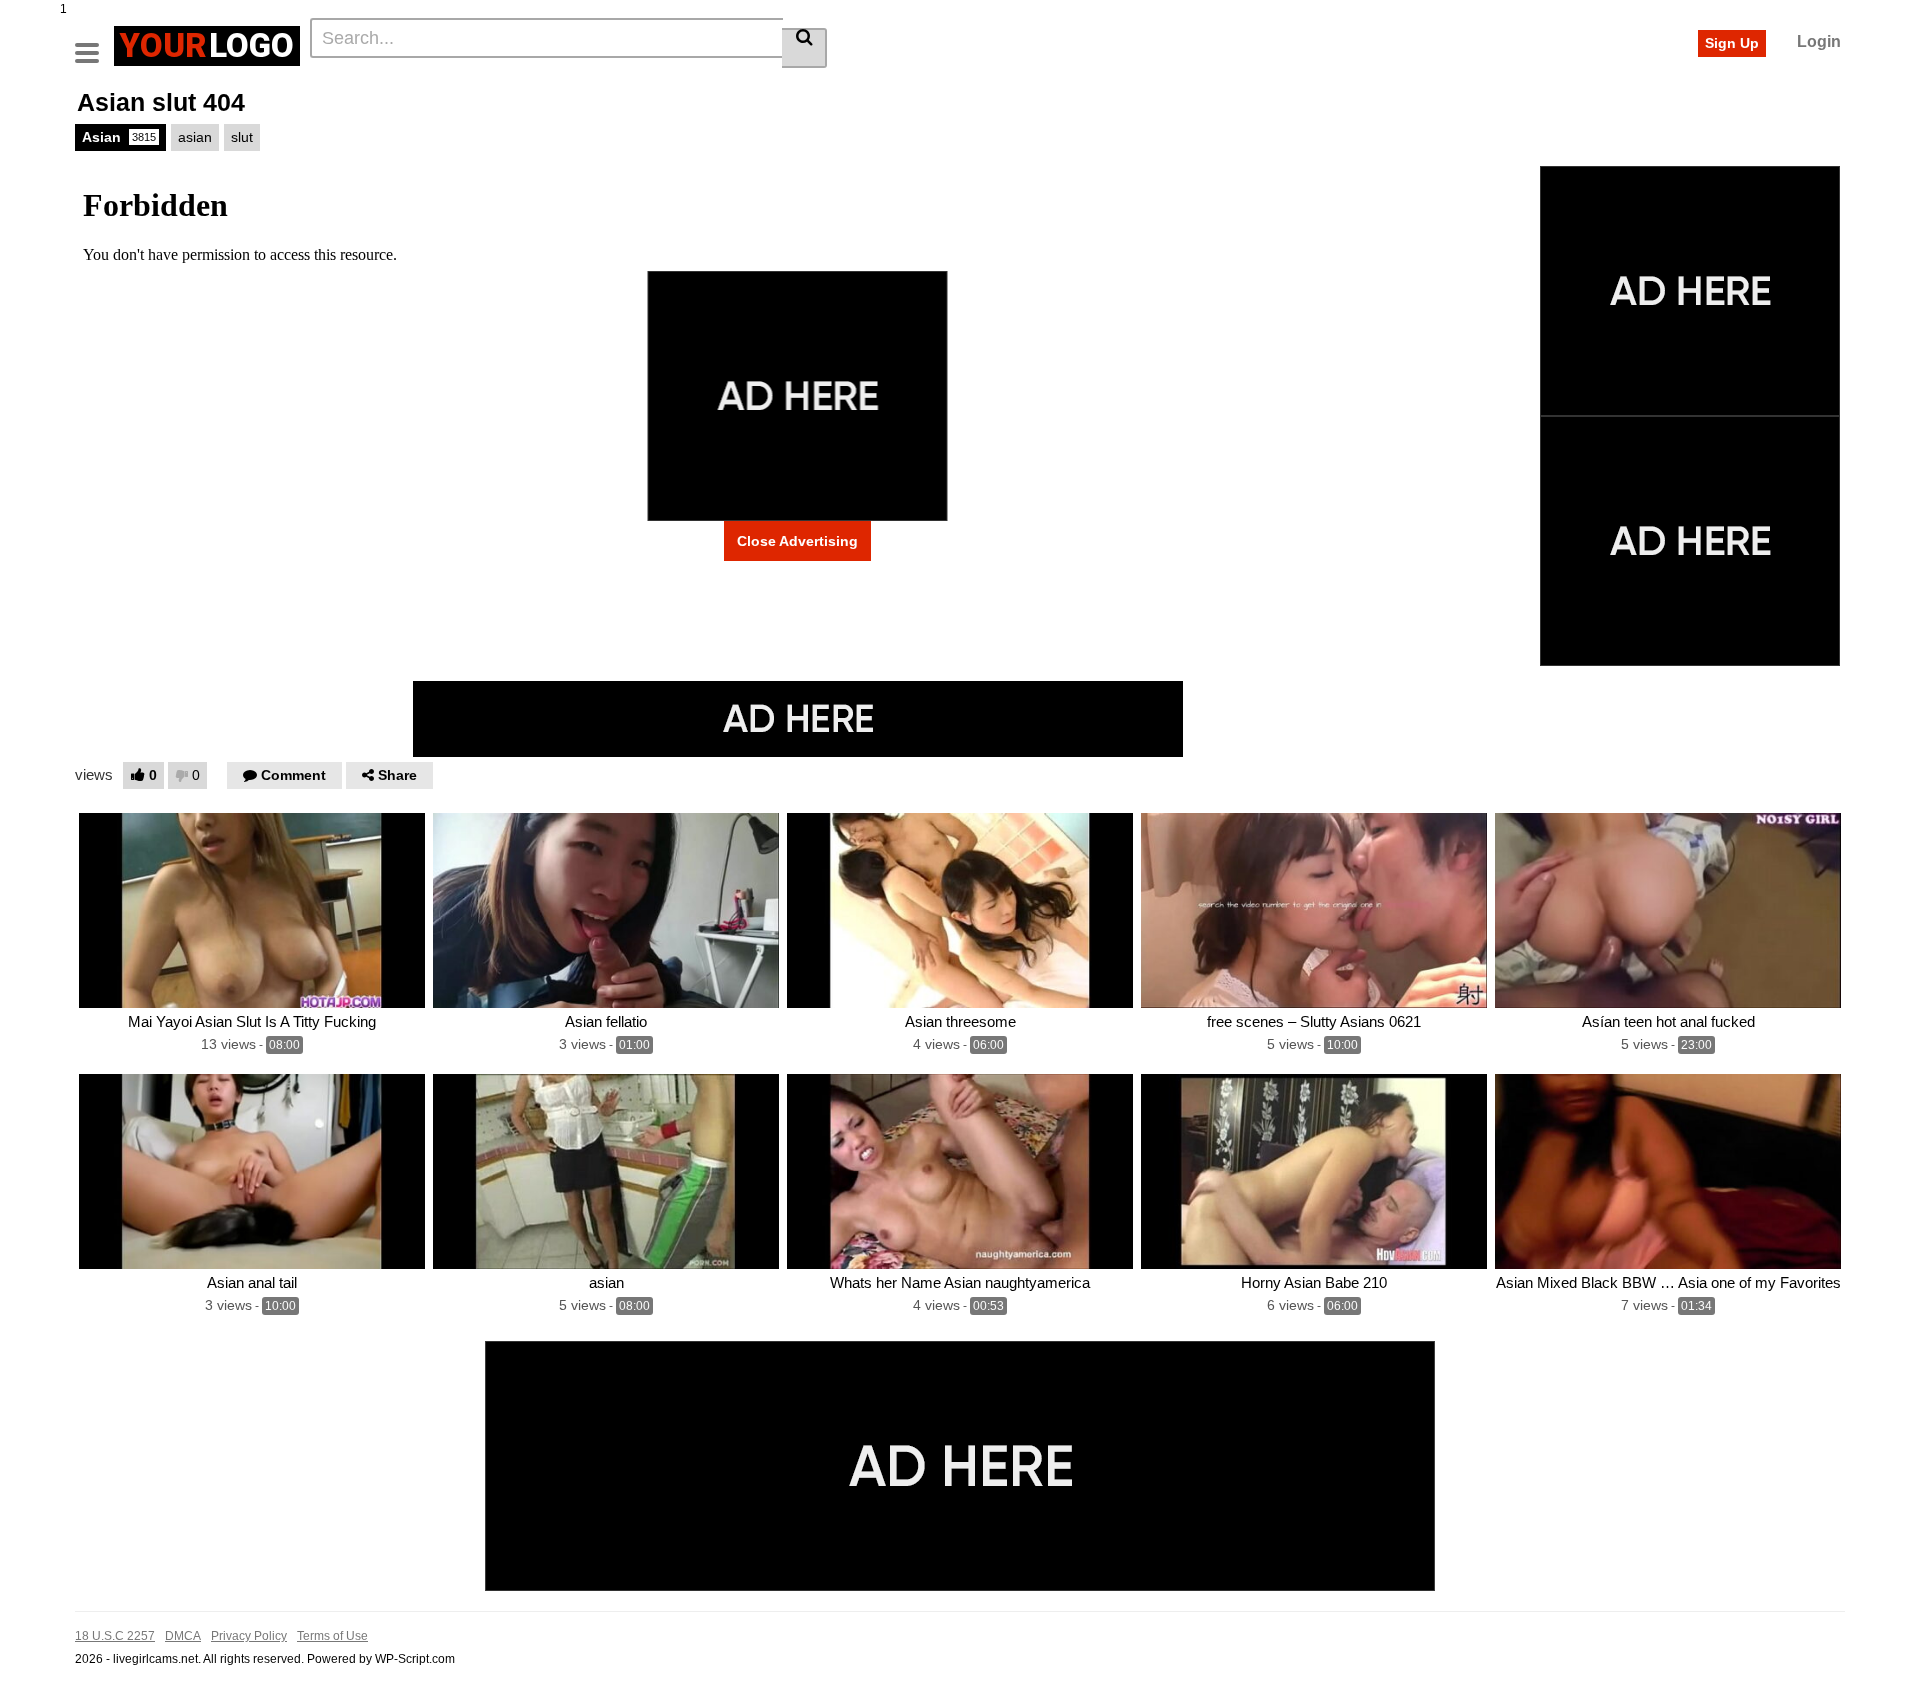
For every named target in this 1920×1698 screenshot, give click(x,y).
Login (1819, 41)
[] (804, 48)
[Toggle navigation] (94, 43)
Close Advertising (797, 541)
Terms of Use (332, 1636)
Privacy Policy (249, 1636)
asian (195, 137)
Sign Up (1732, 43)
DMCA (183, 1636)
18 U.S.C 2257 (115, 1636)
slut (242, 137)
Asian (119, 137)
